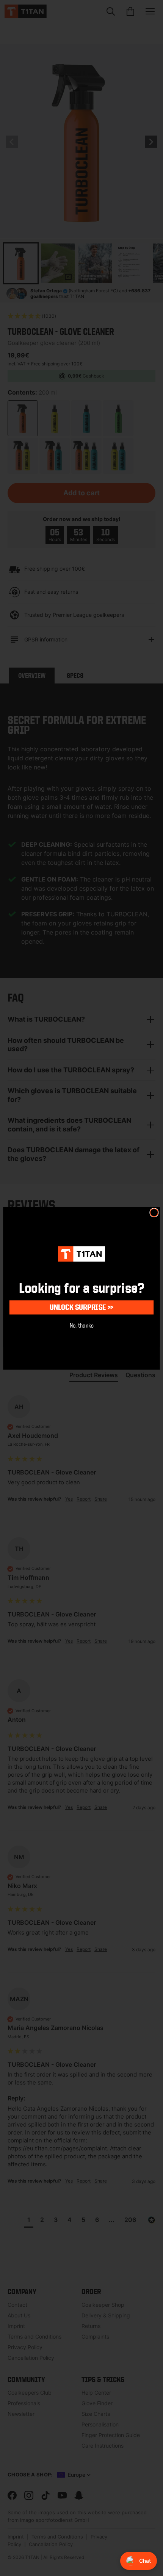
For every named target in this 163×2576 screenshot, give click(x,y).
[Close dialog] (154, 1212)
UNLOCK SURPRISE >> (81, 1307)
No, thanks (82, 1325)
